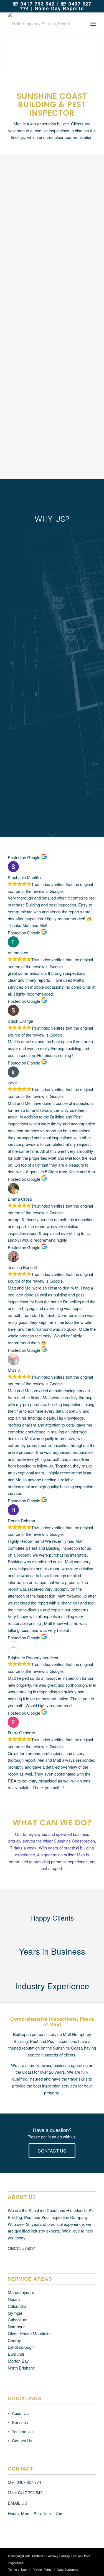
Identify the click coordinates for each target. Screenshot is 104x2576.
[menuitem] (93, 24)
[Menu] (93, 24)
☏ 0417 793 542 (34, 4)
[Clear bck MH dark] (43, 24)
